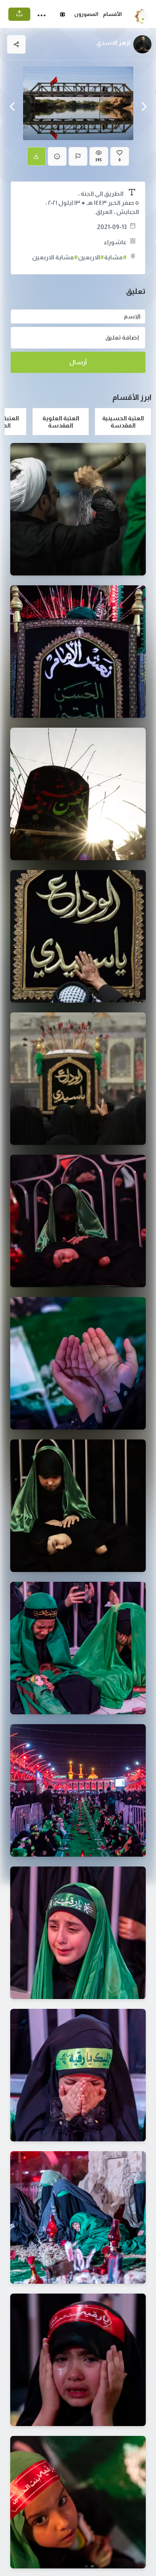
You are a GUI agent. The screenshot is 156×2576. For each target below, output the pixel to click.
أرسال (78, 362)
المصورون (86, 14)
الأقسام (112, 14)
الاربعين (91, 257)
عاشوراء (115, 242)
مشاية (115, 257)
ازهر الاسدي (113, 43)
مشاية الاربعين (55, 257)
